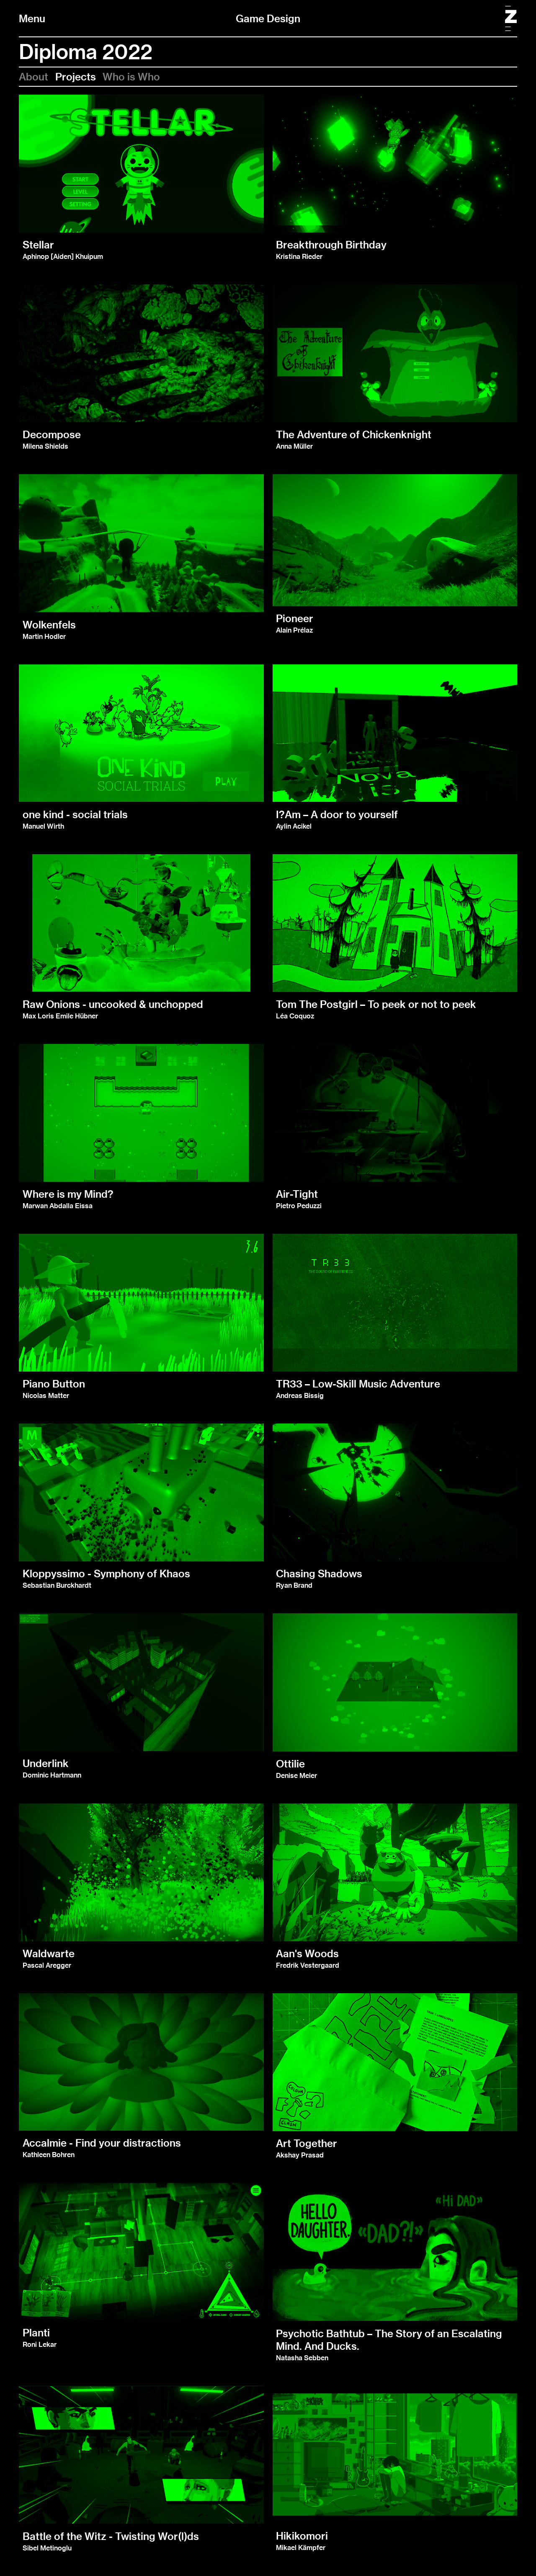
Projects (76, 77)
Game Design (268, 18)
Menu (32, 18)
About (33, 77)
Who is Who (131, 77)
